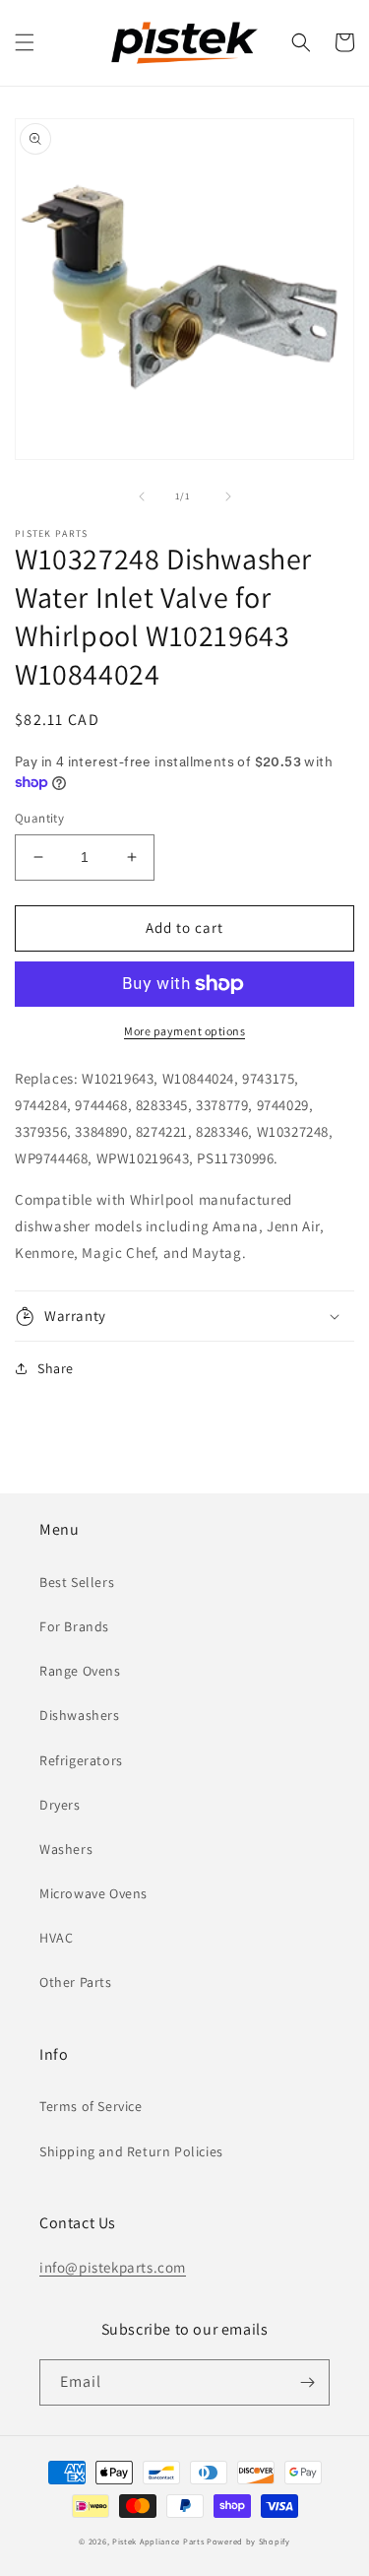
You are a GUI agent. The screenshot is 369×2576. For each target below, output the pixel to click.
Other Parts (76, 1982)
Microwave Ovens (93, 1893)
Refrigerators (81, 1760)
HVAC (56, 1938)
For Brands (74, 1626)
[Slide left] (142, 496)
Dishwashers (80, 1715)
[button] (25, 42)
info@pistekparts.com (113, 2267)
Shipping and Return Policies (131, 2151)
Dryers (60, 1805)
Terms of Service (91, 2106)
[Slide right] (228, 496)
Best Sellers (77, 1582)
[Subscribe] (307, 2382)
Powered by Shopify (248, 2541)
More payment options (184, 1031)
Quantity (39, 818)
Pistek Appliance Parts (158, 2541)
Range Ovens (80, 1671)
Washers (66, 1849)
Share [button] (56, 1368)
